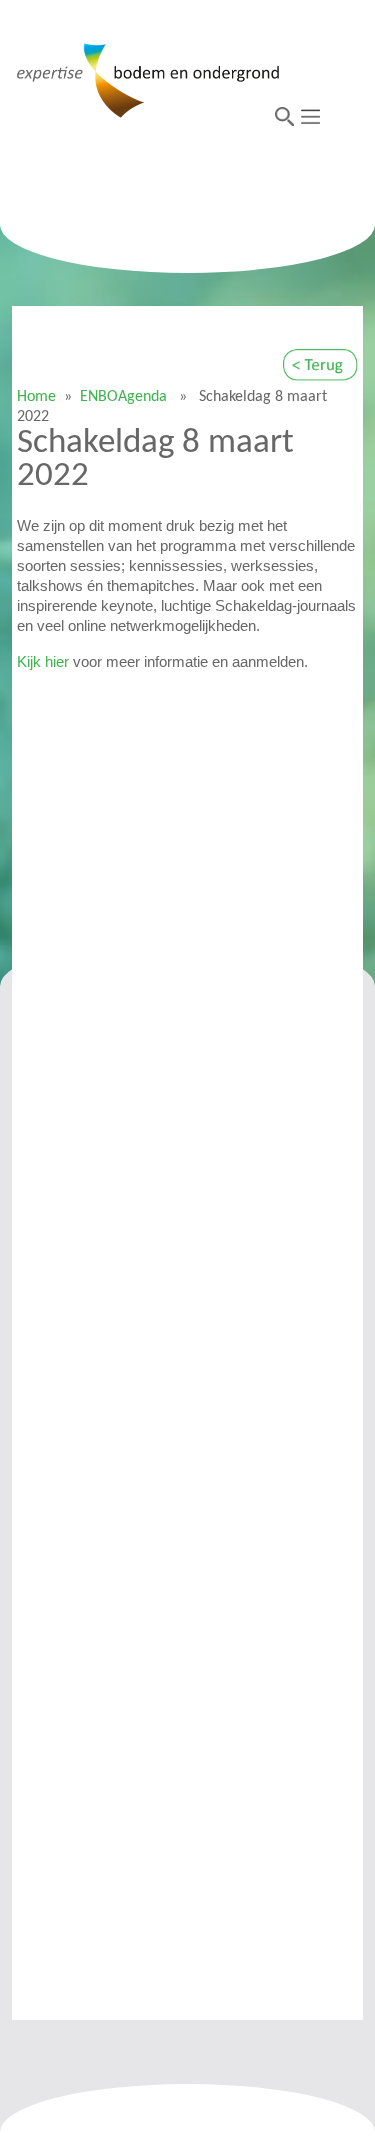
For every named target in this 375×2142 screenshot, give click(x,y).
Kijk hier (43, 662)
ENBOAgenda (123, 397)
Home (36, 397)
